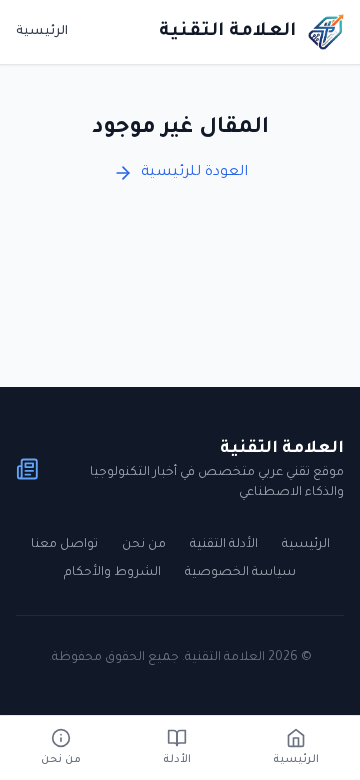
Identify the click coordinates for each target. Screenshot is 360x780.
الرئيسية (42, 32)
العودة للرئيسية (194, 173)
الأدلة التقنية (224, 545)
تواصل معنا (64, 545)
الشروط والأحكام (112, 573)
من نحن (144, 545)
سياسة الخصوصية (240, 573)
